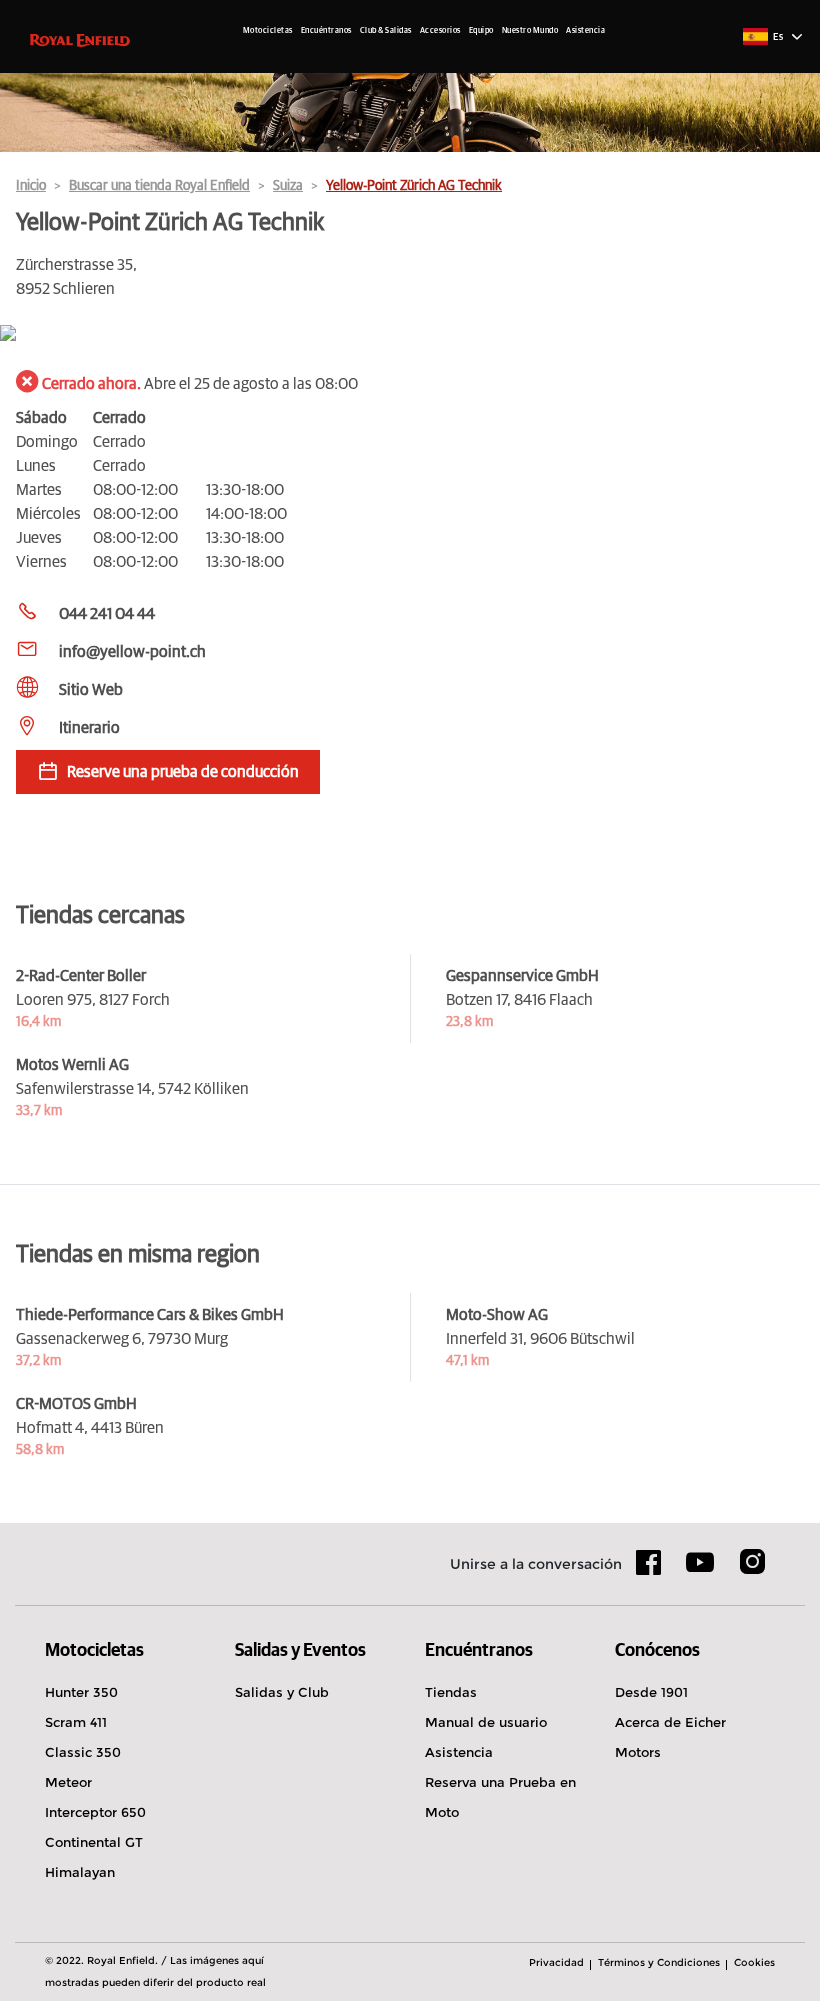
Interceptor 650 (95, 1812)
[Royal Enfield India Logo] (80, 39)
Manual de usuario (486, 1722)
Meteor (68, 1782)
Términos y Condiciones (659, 1962)
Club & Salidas (386, 31)
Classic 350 (83, 1752)
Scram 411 (76, 1722)
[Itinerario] (410, 334)
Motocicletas (268, 31)
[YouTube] (700, 1571)
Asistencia (585, 31)
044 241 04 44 (107, 614)
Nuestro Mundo (530, 31)
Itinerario (89, 728)
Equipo (481, 31)
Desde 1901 (651, 1692)
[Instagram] (752, 1569)
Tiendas (451, 1692)
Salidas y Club (282, 1692)
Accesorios (440, 31)
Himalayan (80, 1872)
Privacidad (556, 1962)
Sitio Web (91, 690)
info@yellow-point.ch (132, 652)
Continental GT (94, 1842)
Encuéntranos (326, 31)
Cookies (754, 1962)
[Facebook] (649, 1569)
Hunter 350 (81, 1692)
